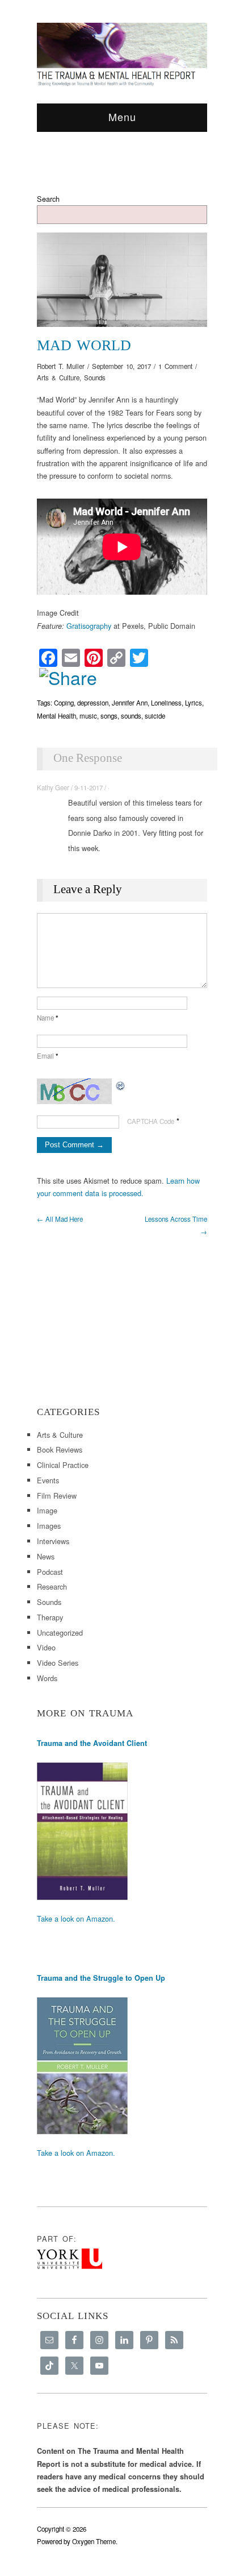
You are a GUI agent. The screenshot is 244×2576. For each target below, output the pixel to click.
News (46, 1556)
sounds (131, 716)
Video (46, 1647)
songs (109, 716)
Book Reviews (60, 1449)
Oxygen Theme (94, 2541)
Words (47, 1678)
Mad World (84, 345)
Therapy (50, 1617)
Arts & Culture (58, 378)
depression (93, 703)
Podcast (50, 1572)
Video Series (58, 1663)
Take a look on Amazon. (76, 1918)
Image (47, 1510)
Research (52, 1586)
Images (49, 1526)
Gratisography (89, 626)
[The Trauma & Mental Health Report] (122, 54)
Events (48, 1480)
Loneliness (166, 703)
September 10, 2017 (121, 366)
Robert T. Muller (61, 366)
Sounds (95, 378)
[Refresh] (121, 1084)
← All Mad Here (60, 1219)
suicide (155, 716)
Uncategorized (60, 1633)
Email (48, 1056)
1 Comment (175, 366)
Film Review (57, 1496)
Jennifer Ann (130, 703)
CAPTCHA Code (151, 1121)
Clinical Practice (63, 1465)
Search (48, 199)
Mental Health (56, 716)
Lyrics (193, 703)
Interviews (53, 1541)
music (88, 716)
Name (48, 1018)
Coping (64, 703)
